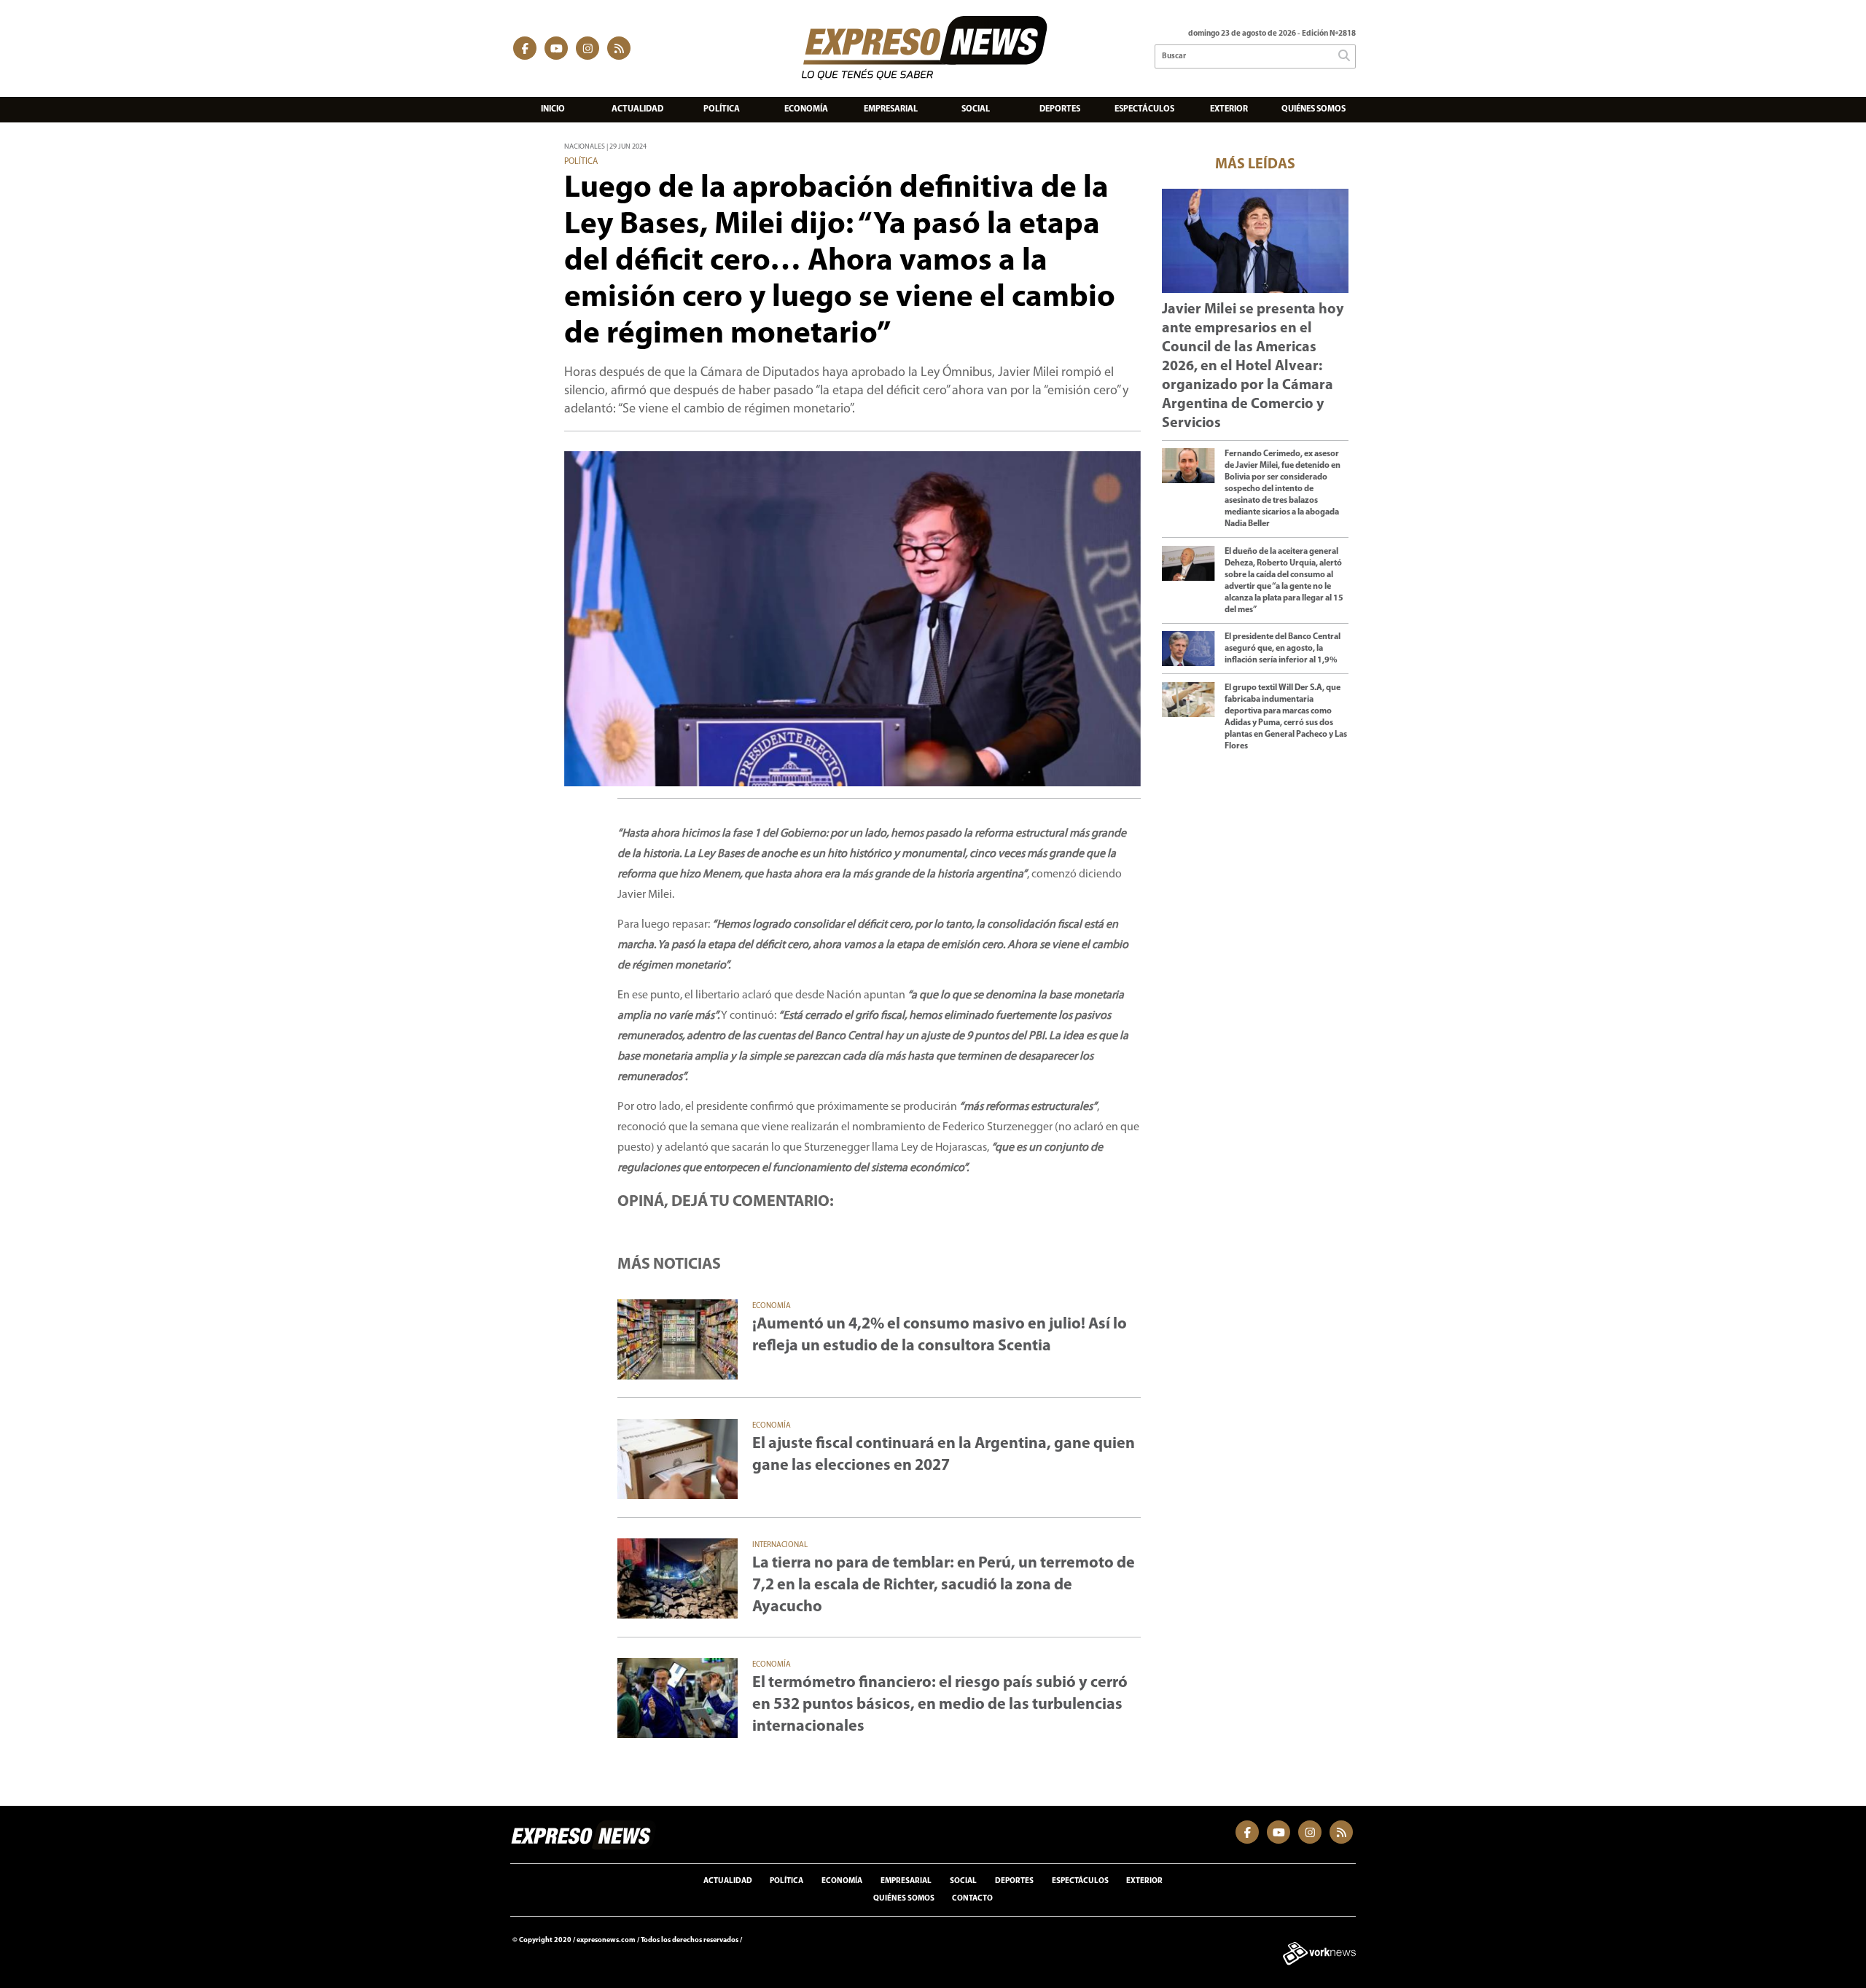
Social (976, 109)
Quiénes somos (1313, 109)
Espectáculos (1144, 109)
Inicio (553, 109)
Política (722, 109)
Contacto (972, 1899)
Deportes (1060, 109)
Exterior (1229, 109)
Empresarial (891, 109)
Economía (806, 109)
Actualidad (637, 109)
